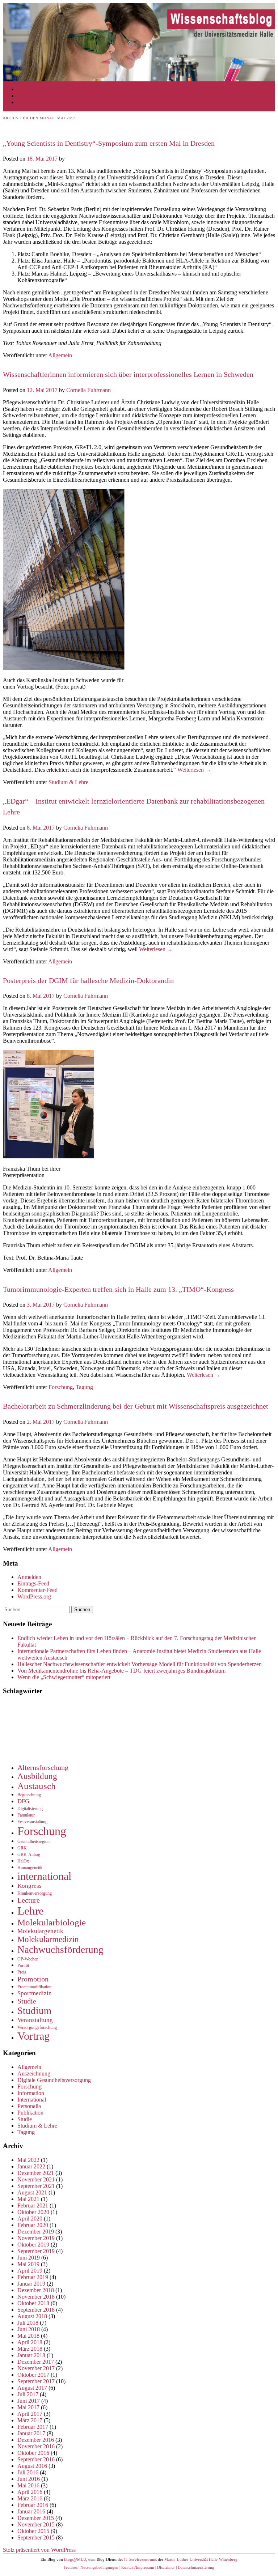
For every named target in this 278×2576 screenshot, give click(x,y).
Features (71, 2567)
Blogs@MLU (75, 2559)
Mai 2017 (28, 2407)
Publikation (30, 2113)
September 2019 (36, 2251)
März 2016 (30, 2498)
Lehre (31, 1911)
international (44, 1876)
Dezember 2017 (36, 2362)
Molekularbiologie (52, 1922)
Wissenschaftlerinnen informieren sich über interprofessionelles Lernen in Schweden (128, 374)
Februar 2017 (33, 2427)
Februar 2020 (33, 2225)
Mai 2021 (28, 2199)
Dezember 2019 (36, 2232)
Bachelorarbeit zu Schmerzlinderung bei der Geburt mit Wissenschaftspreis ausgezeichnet (136, 1406)
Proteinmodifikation (34, 1987)
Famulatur (26, 1815)
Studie (27, 2001)
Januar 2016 (31, 2511)
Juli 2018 (28, 2323)
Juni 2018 (29, 2329)
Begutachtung (29, 1795)
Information (31, 2093)
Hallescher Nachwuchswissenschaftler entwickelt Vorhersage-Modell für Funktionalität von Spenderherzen (140, 1664)
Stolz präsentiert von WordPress (39, 2550)
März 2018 (30, 2349)
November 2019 (36, 2238)
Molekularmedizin (48, 1939)
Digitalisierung (30, 1809)
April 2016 (30, 2492)
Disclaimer (166, 2567)
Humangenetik (30, 1868)
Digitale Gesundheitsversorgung (54, 2080)
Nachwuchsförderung (60, 1950)
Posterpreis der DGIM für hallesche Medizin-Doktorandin (88, 980)
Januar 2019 (31, 2284)
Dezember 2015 (36, 2518)
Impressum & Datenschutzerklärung (58, 96)
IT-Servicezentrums (140, 2559)
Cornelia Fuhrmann (89, 390)
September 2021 (36, 2186)
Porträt (23, 1966)
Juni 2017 (29, 2401)
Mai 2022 (28, 2160)
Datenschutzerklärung (196, 2567)
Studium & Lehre (68, 782)
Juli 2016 (28, 2472)
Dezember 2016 (36, 2440)
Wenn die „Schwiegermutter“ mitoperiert (64, 1677)
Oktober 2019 (33, 2245)
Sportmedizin (35, 1993)
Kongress (30, 1886)
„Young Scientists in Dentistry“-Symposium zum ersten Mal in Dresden (109, 143)
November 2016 (36, 2446)
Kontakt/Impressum (138, 2567)
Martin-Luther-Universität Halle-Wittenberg (201, 2559)
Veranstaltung (35, 2020)
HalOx (23, 1861)
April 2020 (30, 2219)
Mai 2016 (28, 2485)
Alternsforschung (43, 1767)
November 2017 (36, 2368)
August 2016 (32, 2466)
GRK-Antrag (29, 1855)
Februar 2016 (33, 2505)
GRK (22, 1848)
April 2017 (30, 2414)
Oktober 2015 (33, 2531)
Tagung (84, 1387)
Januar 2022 (31, 2166)
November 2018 (36, 2297)
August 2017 (32, 2388)
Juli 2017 (28, 2394)
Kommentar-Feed (37, 1590)
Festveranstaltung (32, 1822)
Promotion (33, 1979)
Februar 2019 (33, 2277)
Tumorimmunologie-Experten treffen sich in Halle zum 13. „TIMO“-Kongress (118, 1289)
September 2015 (36, 2537)
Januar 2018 (31, 2355)
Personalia (29, 2106)
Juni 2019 (29, 2258)
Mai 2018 (28, 2336)
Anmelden (29, 1577)
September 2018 (36, 2310)
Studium (34, 2011)
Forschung (61, 1387)
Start (23, 89)
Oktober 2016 (33, 2453)
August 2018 (32, 2316)
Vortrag (33, 2036)
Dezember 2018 (36, 2290)
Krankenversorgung (35, 1893)
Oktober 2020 (33, 2212)
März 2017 (30, 2420)
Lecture (29, 1900)
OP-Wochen (28, 1959)
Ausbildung (37, 1776)
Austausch (37, 1786)
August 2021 (32, 2192)
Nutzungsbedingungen (99, 2567)
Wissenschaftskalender (43, 102)
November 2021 (36, 2179)
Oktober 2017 (33, 2375)
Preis (22, 1972)
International (32, 2100)
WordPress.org (34, 1596)
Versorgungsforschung (37, 2027)
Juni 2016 (29, 2479)
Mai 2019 (28, 2264)
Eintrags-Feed (33, 1583)
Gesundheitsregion (33, 1841)
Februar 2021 (33, 2205)
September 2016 (36, 2459)
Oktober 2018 (33, 2303)
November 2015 (36, 2524)
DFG (23, 1801)
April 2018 (30, 2342)
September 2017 (36, 2381)
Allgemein (60, 355)
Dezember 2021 (36, 2173)
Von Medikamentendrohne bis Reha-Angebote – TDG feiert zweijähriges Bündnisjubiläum (121, 1671)
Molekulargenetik (40, 1931)
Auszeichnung (34, 2073)
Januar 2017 (31, 2433)
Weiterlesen (194, 770)
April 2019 (30, 2271)
